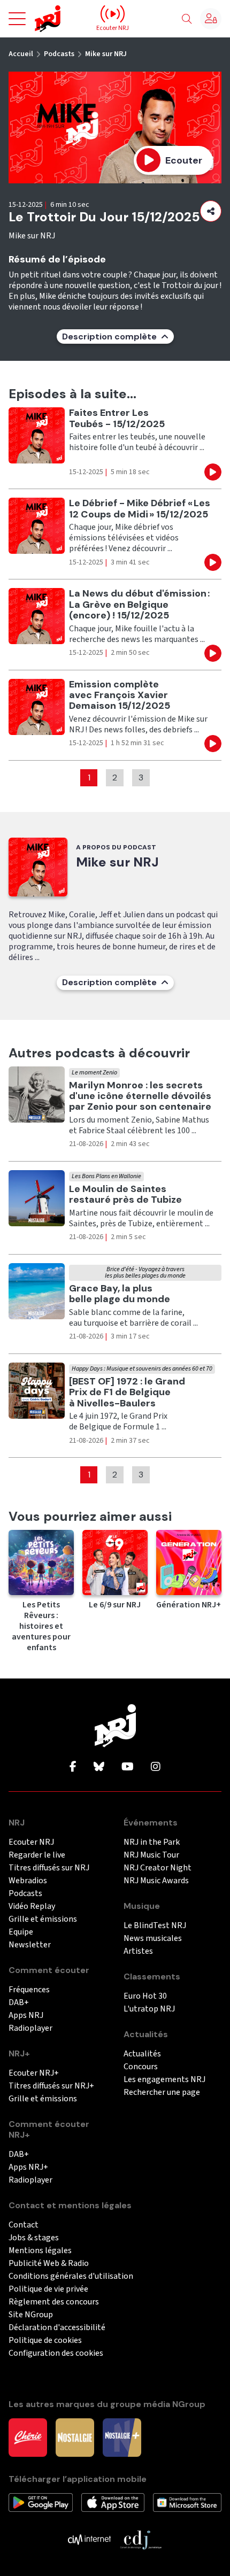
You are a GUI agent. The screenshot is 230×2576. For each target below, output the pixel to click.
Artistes (138, 1951)
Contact (24, 2225)
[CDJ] (141, 2539)
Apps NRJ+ (28, 2167)
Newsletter (30, 1945)
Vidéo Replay (32, 1906)
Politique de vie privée (48, 2289)
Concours (141, 2067)
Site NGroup (31, 2315)
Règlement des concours (54, 2302)
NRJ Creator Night (158, 1868)
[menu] (17, 19)
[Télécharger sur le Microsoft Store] (187, 2502)
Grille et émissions (43, 1919)
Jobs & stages (34, 2238)
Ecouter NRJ (31, 1842)
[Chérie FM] (28, 2437)
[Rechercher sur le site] (187, 19)
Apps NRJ (26, 2016)
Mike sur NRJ (106, 54)
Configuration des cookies (56, 2353)
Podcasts (59, 54)
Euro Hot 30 (145, 1996)
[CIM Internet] (89, 2539)
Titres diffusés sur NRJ (49, 1868)
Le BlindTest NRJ (155, 1926)
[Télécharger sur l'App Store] (113, 2502)
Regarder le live (37, 1855)
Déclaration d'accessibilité (57, 2328)
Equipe (21, 1932)
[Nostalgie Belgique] (75, 2437)
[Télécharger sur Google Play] (41, 2502)
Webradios (28, 1881)
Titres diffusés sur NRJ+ (51, 2086)
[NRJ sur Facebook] (73, 1767)
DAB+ (19, 2003)
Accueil (21, 54)
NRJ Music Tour (151, 1855)
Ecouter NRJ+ (34, 2073)
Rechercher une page (162, 2092)
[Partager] (211, 211)
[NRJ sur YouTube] (128, 1767)
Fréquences (29, 1990)
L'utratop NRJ (149, 2009)
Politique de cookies (45, 2341)
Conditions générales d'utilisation (71, 2276)
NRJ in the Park (152, 1842)
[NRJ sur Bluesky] (99, 1767)
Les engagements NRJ (164, 2080)
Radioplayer (30, 2028)
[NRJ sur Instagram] (156, 1767)
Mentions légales (40, 2251)
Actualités (142, 2054)
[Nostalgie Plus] (122, 2437)
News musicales (153, 1939)
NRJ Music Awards (156, 1881)
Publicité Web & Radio (49, 2264)
